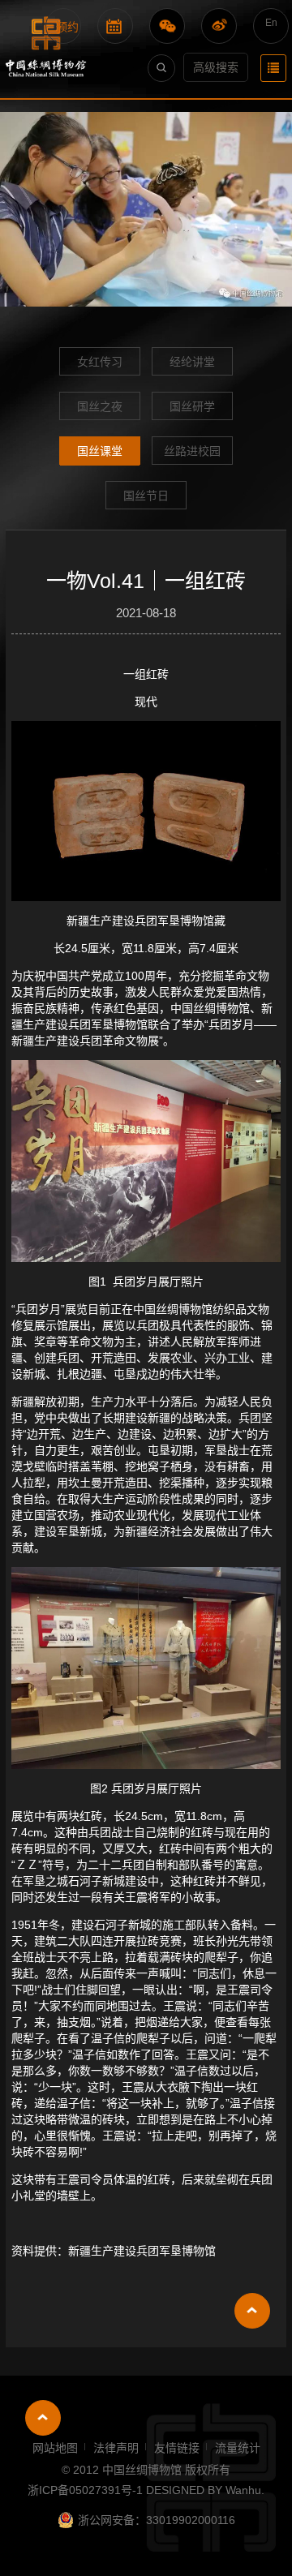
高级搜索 (216, 67)
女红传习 (100, 362)
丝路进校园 (192, 451)
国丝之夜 (100, 406)
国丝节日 (146, 496)
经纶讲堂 (192, 362)
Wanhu (243, 2490)
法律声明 (116, 2448)
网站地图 (55, 2448)
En (271, 23)
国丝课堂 (100, 451)
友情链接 (177, 2448)
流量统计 (238, 2448)
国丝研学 (192, 406)
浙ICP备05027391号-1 (87, 2490)
